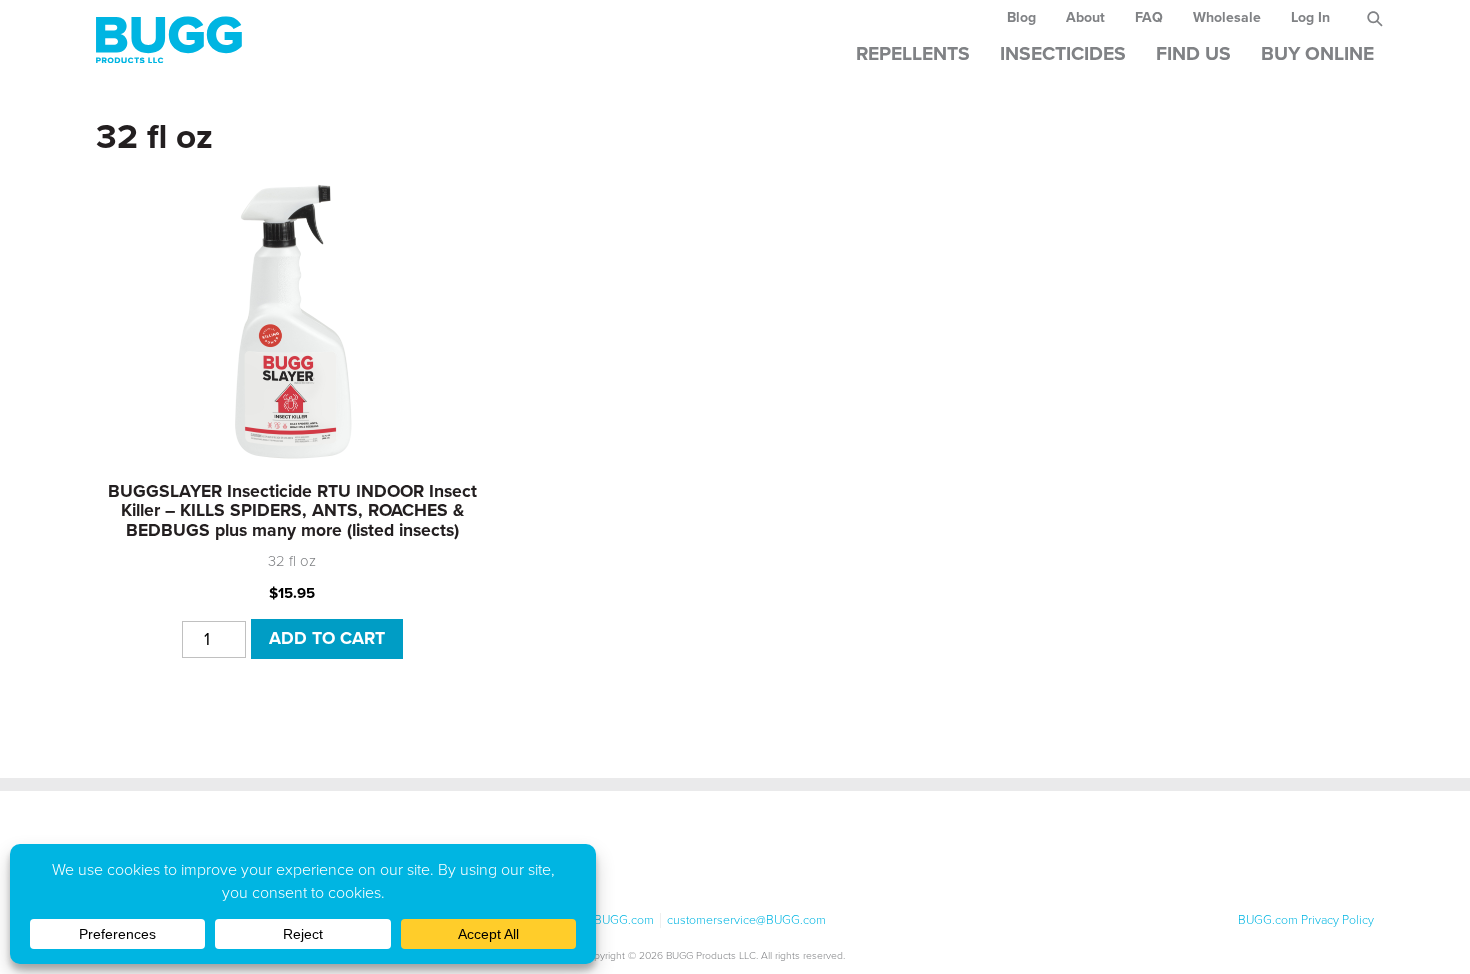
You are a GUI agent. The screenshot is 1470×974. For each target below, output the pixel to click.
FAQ (1149, 17)
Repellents (913, 54)
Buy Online (1317, 54)
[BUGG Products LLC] (463, 39)
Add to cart (327, 638)
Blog (1021, 17)
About (1085, 17)
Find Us (1193, 54)
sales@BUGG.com (605, 920)
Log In (1310, 17)
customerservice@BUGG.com (746, 920)
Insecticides (1063, 54)
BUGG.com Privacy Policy (1306, 920)
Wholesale (1227, 17)
